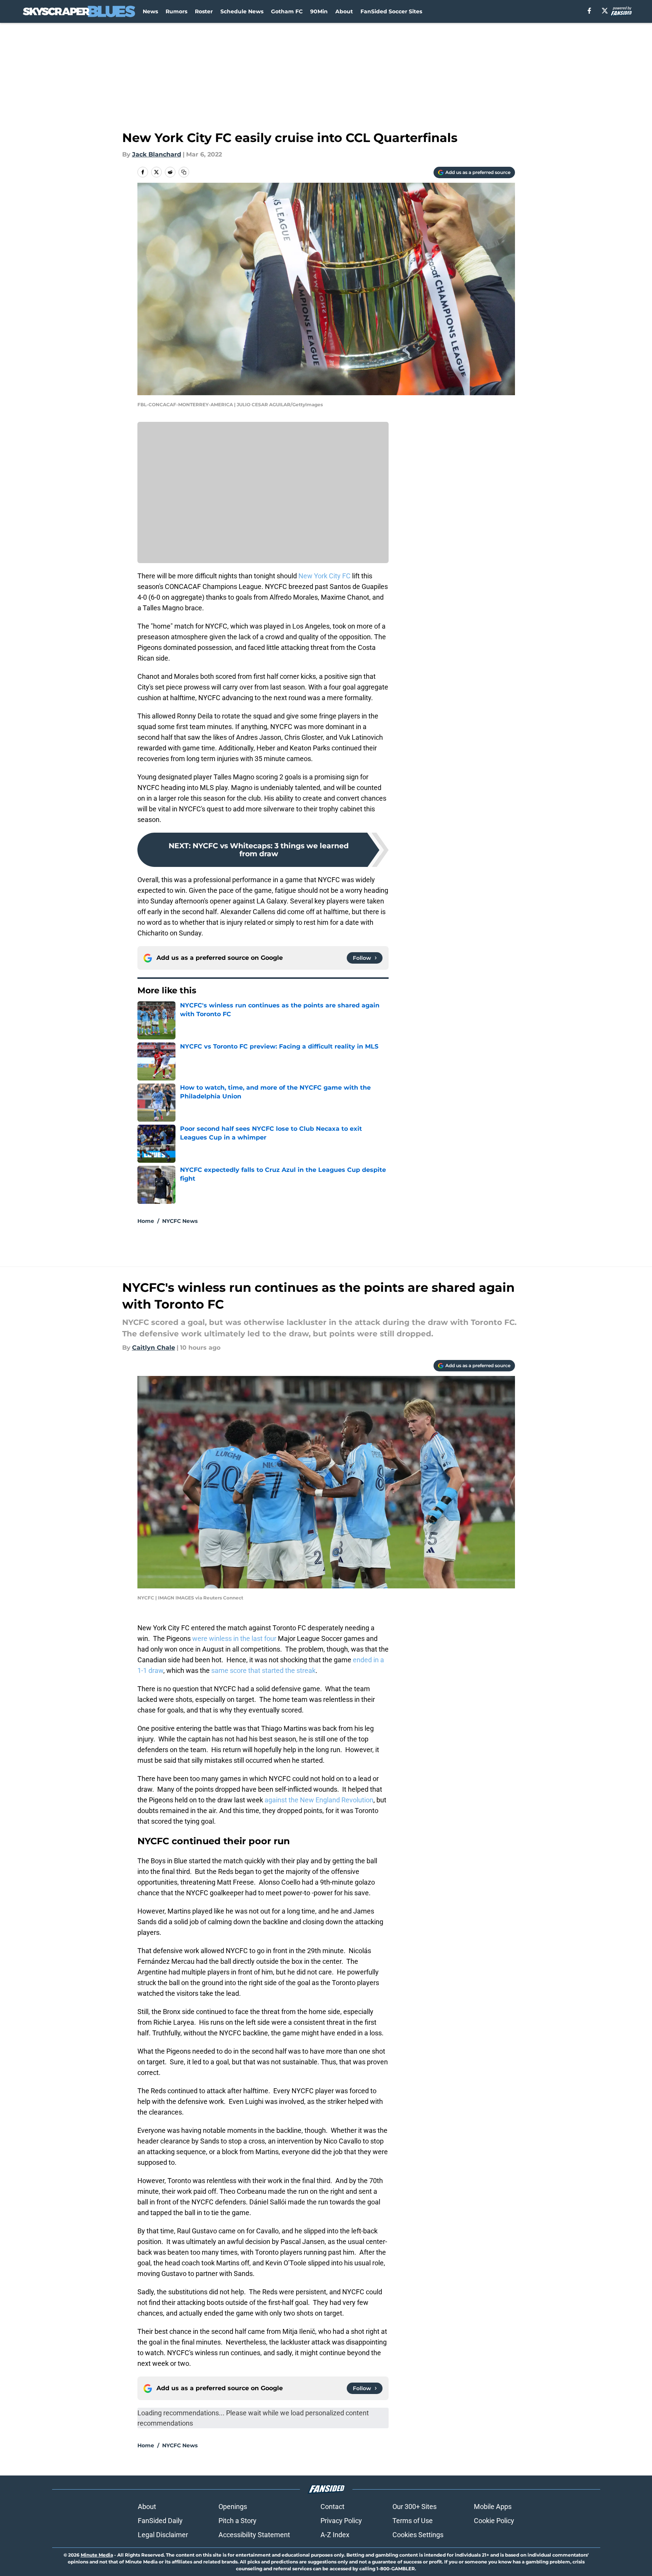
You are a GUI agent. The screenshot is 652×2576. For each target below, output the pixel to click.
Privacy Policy (341, 2521)
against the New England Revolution (319, 1800)
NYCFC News (180, 1221)
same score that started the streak (263, 1670)
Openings (233, 2507)
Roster (204, 11)
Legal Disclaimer (163, 2535)
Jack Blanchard (157, 154)
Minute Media (97, 2555)
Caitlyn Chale (154, 1348)
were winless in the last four (235, 1638)
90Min (319, 11)
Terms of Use (413, 2521)
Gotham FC (287, 11)
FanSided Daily (160, 2521)
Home (146, 1221)
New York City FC (324, 576)
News (150, 11)
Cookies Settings (418, 2535)
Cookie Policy (494, 2521)
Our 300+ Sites (414, 2507)
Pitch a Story (238, 2521)
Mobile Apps (493, 2507)
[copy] (184, 172)
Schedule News (242, 11)
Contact (332, 2507)
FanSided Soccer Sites (391, 11)
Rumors (176, 11)
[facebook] (589, 11)
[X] (605, 11)
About (344, 11)
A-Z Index (335, 2535)
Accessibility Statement (254, 2535)
